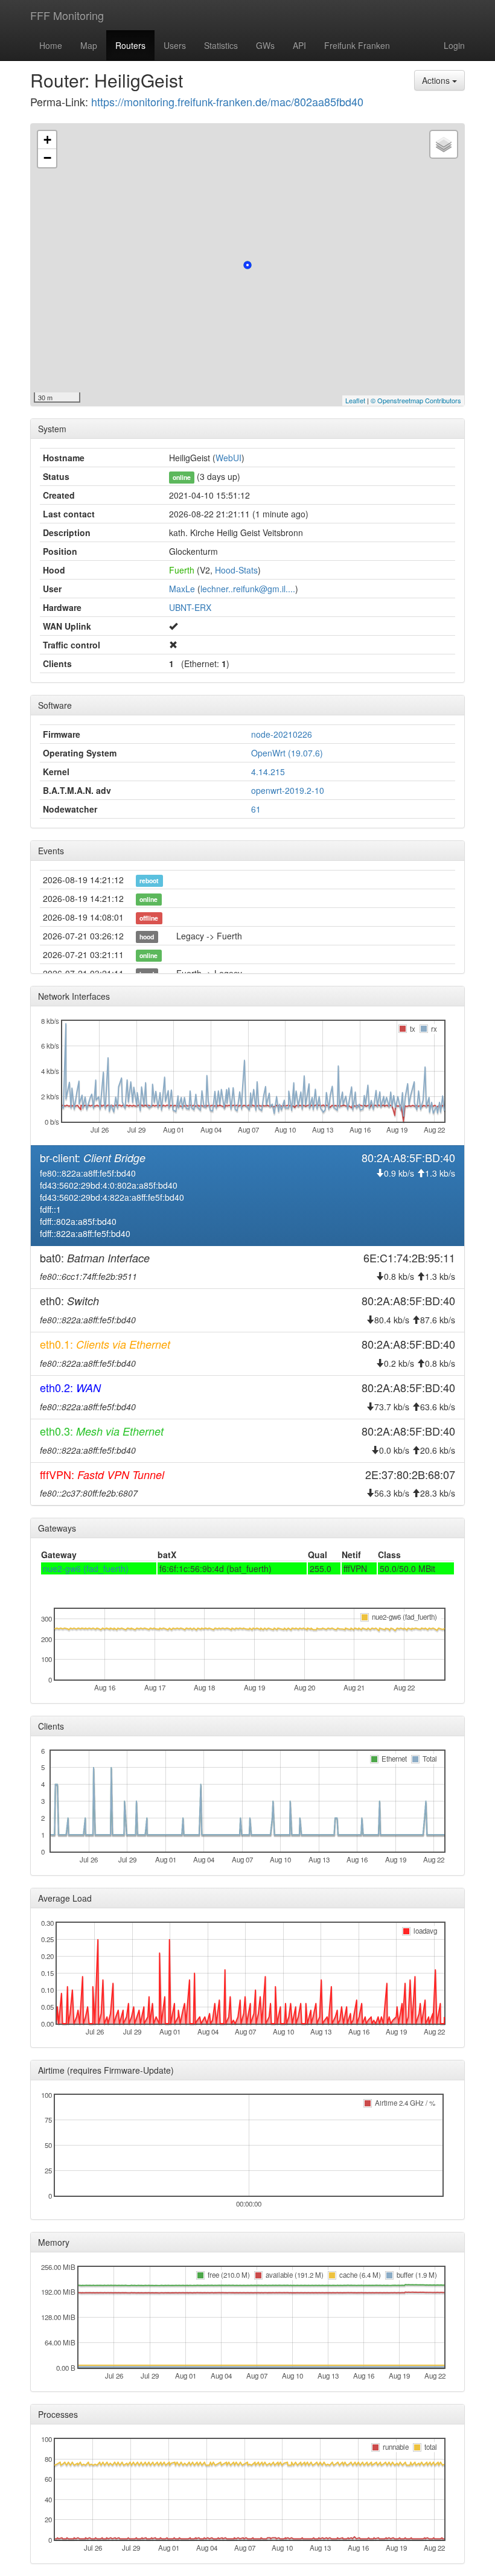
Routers (130, 45)
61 (256, 809)
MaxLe (182, 589)
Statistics (221, 45)
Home (51, 45)
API (299, 45)
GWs (265, 45)
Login (454, 45)
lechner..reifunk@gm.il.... (248, 589)
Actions (437, 80)
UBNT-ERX (190, 607)
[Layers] (444, 144)
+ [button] (47, 140)
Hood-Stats (236, 570)
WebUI (228, 458)
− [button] (47, 158)
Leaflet (355, 400)
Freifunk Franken (357, 45)
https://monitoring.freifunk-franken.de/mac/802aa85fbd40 (227, 101)
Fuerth (182, 570)
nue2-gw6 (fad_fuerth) (86, 1568)
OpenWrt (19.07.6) (287, 753)
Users (175, 45)
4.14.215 (268, 772)
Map (89, 45)
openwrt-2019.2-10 (288, 790)
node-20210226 (282, 734)
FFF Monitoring (67, 15)
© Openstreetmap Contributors (416, 400)
